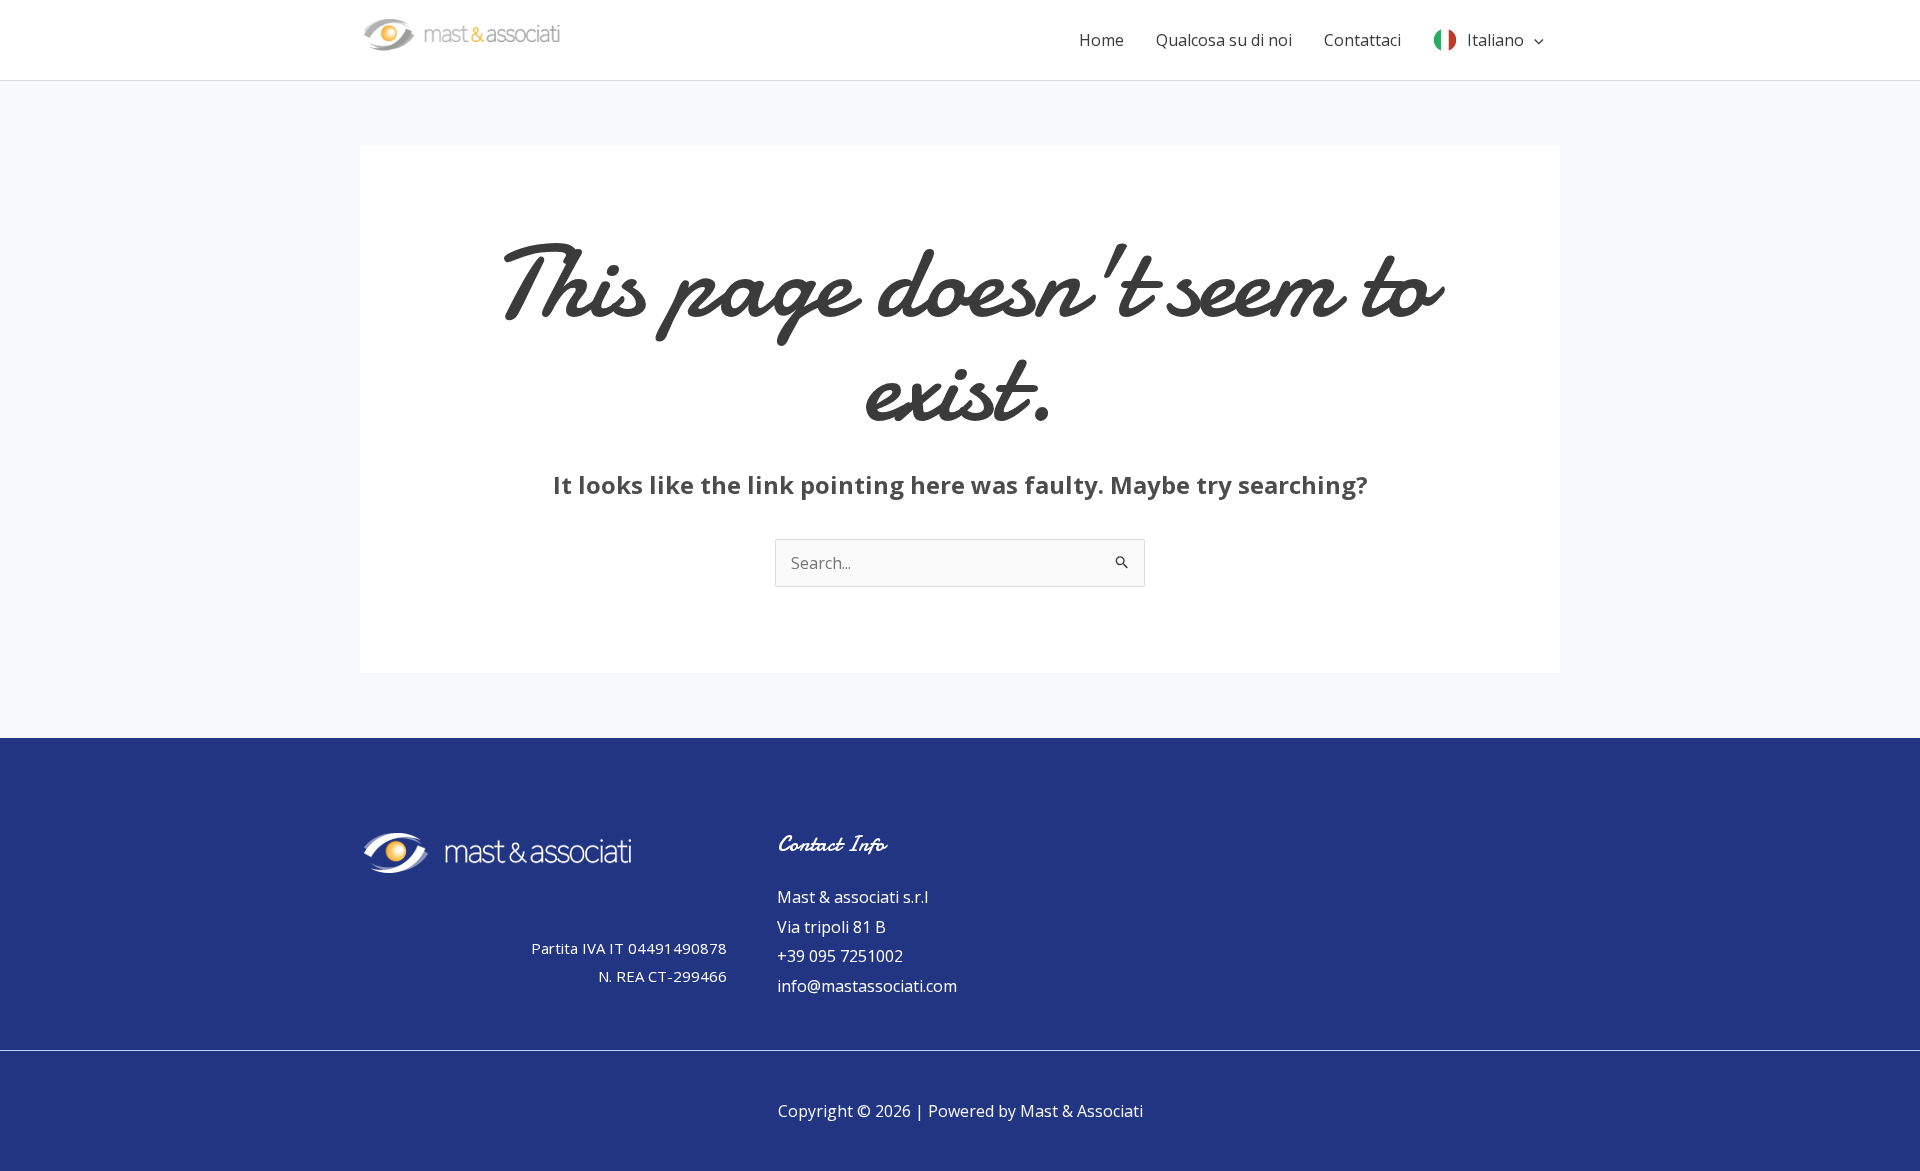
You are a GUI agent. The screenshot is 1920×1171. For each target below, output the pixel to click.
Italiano (1495, 40)
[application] (1534, 40)
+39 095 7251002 (840, 956)
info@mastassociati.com (867, 986)
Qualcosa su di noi (1224, 40)
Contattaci (1362, 40)
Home (1101, 40)
